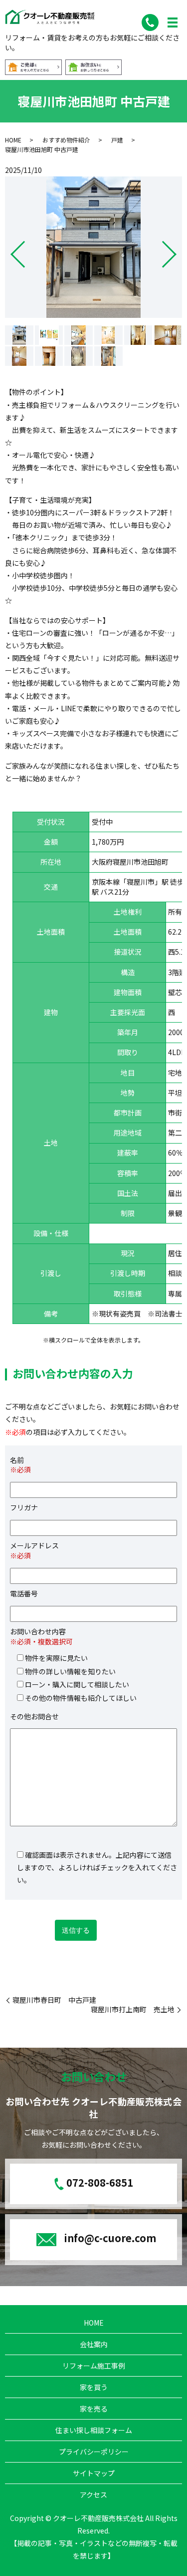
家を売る (94, 2409)
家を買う (94, 2387)
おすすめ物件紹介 (66, 140)
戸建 (117, 140)
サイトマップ (94, 2473)
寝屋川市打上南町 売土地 (133, 2009)
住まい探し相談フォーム (94, 2430)
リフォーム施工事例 (94, 2366)
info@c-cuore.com (110, 2238)
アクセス (93, 2495)
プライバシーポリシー (94, 2452)
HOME (13, 140)
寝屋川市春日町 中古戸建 (54, 2000)
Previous (9, 250)
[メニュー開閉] (173, 22)
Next (178, 250)
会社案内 (94, 2344)
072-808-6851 (100, 2183)
